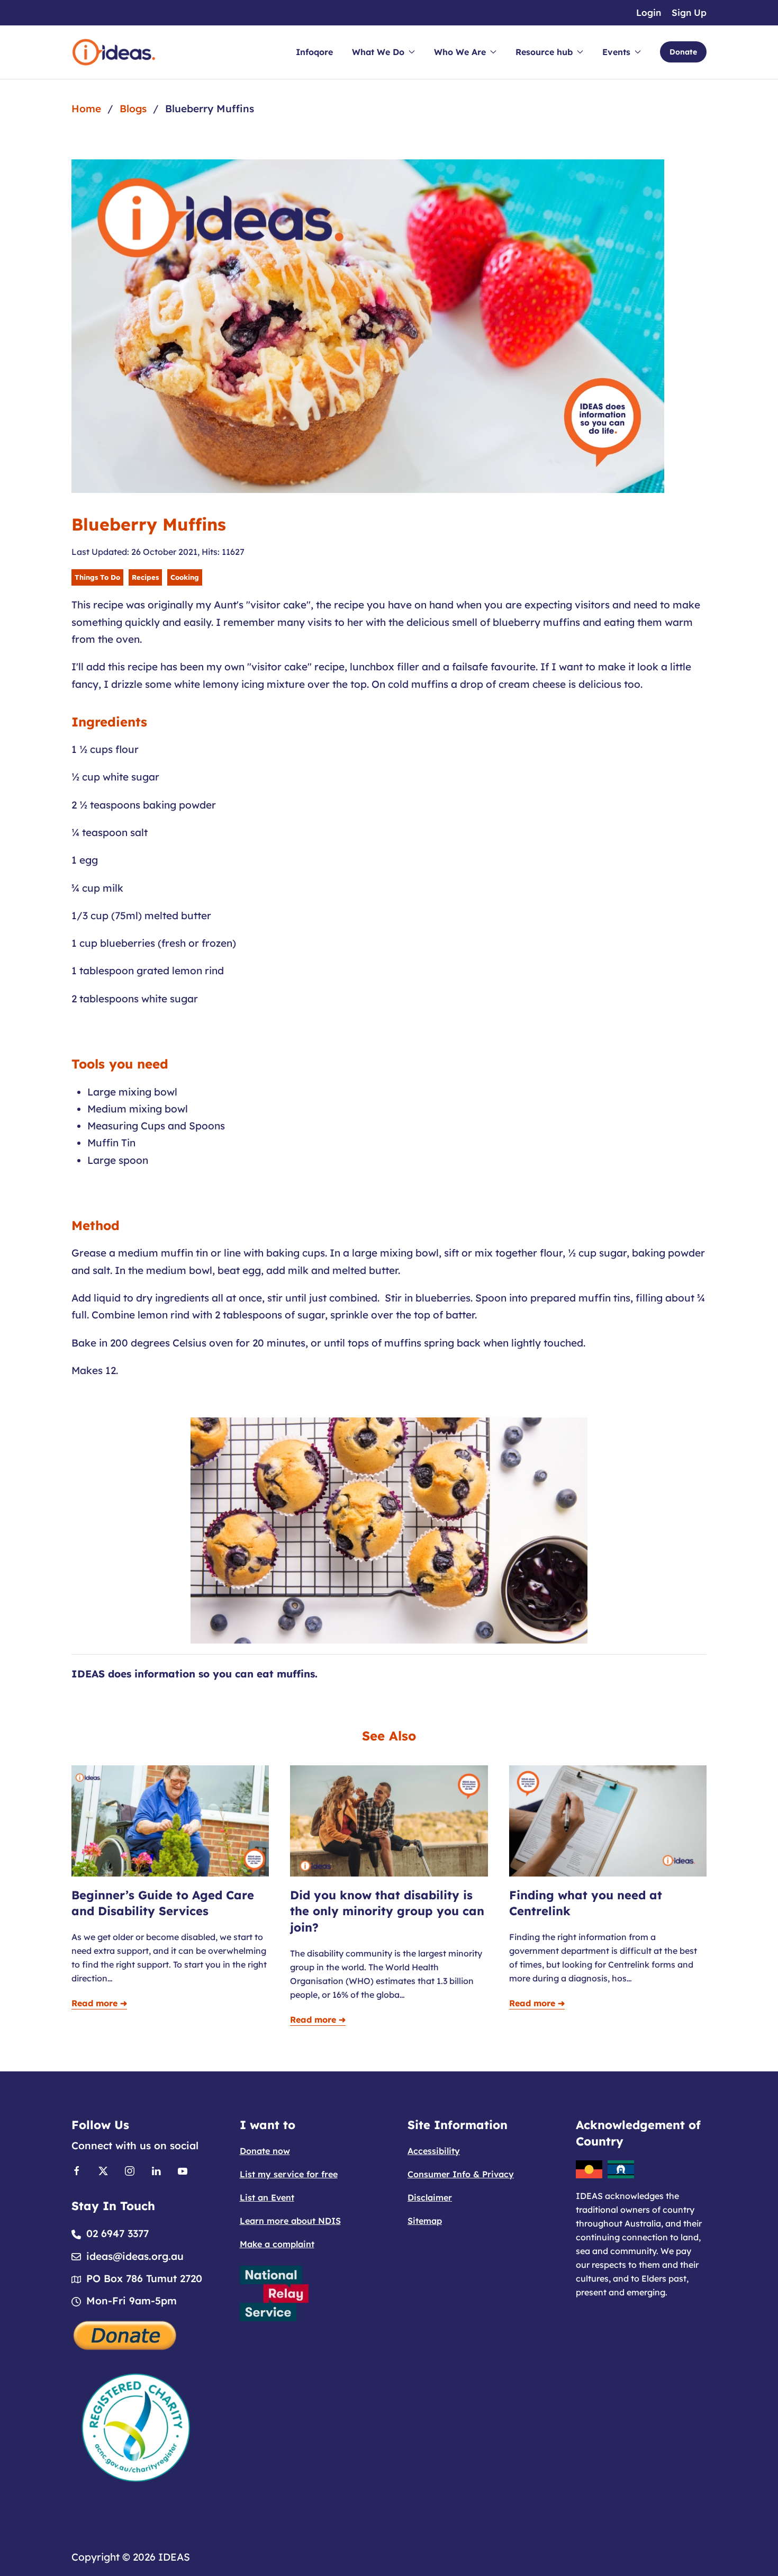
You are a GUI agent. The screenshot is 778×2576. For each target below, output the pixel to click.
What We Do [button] (378, 52)
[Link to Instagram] (130, 2170)
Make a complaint (277, 2244)
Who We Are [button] (460, 52)
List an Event (267, 2197)
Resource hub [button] (544, 52)
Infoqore (314, 52)
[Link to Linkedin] (156, 2170)
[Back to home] (114, 52)
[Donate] (125, 2335)
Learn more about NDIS (290, 2221)
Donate (683, 52)
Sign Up (689, 12)
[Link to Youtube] (183, 2170)
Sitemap (425, 2221)
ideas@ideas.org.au (135, 2256)
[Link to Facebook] (77, 2170)
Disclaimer (430, 2197)
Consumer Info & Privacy (461, 2174)
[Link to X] (103, 2170)
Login (649, 12)
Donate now (265, 2151)
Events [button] (616, 52)
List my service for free (289, 2174)
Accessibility (434, 2151)
